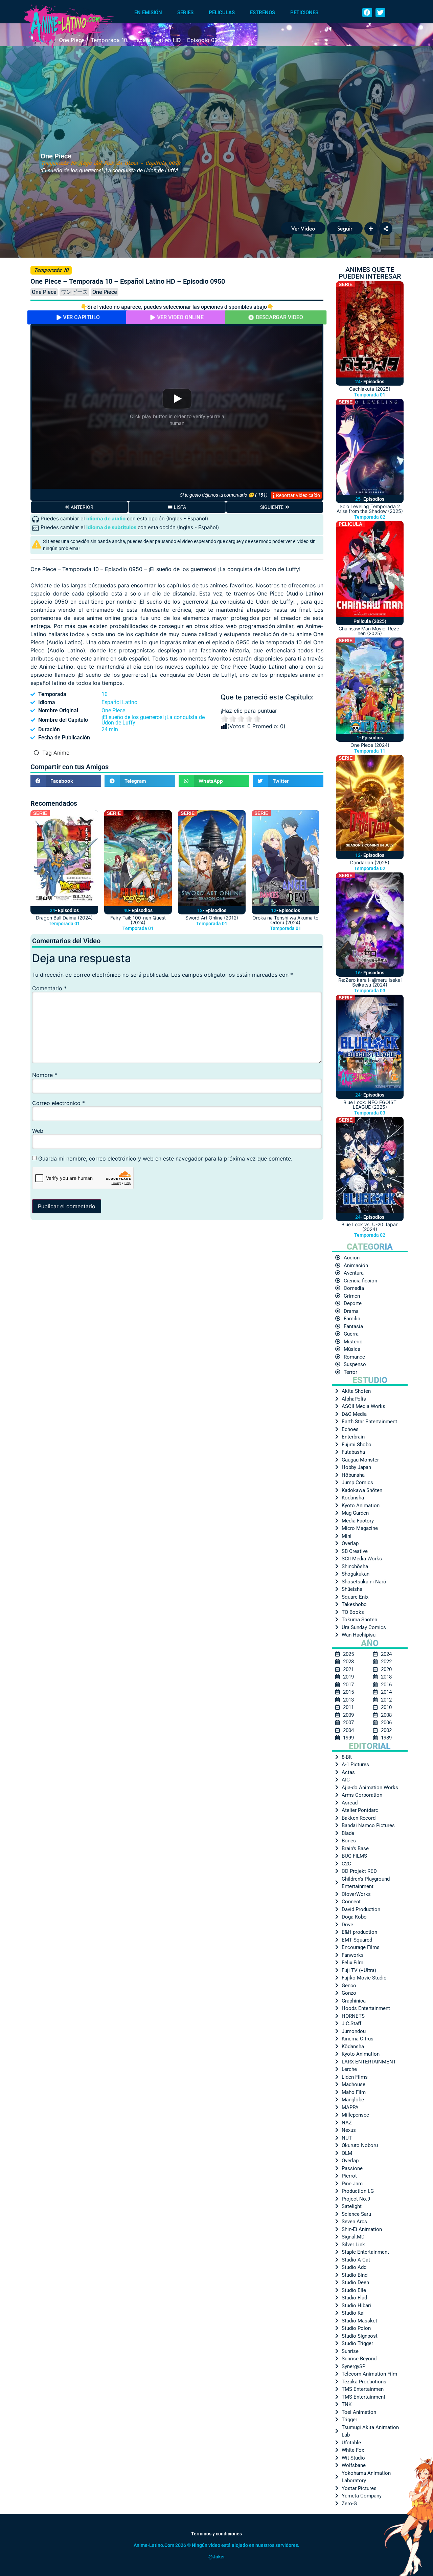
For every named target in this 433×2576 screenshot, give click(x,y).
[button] (367, 13)
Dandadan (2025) (370, 862)
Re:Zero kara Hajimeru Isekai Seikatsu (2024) (370, 982)
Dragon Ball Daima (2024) (64, 918)
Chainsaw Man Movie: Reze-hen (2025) (370, 631)
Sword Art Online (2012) (212, 918)
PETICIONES (304, 13)
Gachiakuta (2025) (370, 389)
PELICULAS (222, 13)
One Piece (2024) (370, 745)
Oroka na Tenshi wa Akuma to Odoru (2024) (285, 920)
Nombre (45, 1075)
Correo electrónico (59, 1103)
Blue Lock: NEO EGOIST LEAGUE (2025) (370, 1105)
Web (38, 1131)
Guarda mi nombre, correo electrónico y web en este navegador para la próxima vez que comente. (165, 1159)
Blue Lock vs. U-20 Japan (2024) (370, 1227)
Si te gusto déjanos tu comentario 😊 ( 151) (224, 495)
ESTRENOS (263, 13)
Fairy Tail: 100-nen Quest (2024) (138, 920)
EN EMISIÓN (148, 13)
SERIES (185, 13)
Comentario (49, 988)
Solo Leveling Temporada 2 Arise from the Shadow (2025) (370, 509)
